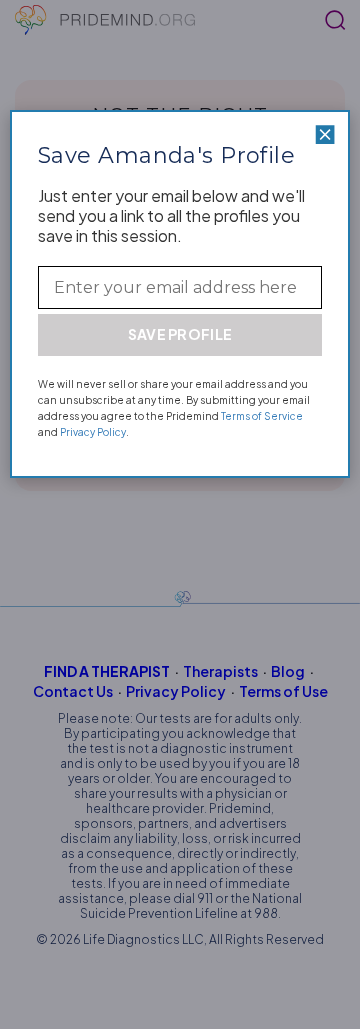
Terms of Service (262, 416)
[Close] (325, 134)
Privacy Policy (93, 432)
